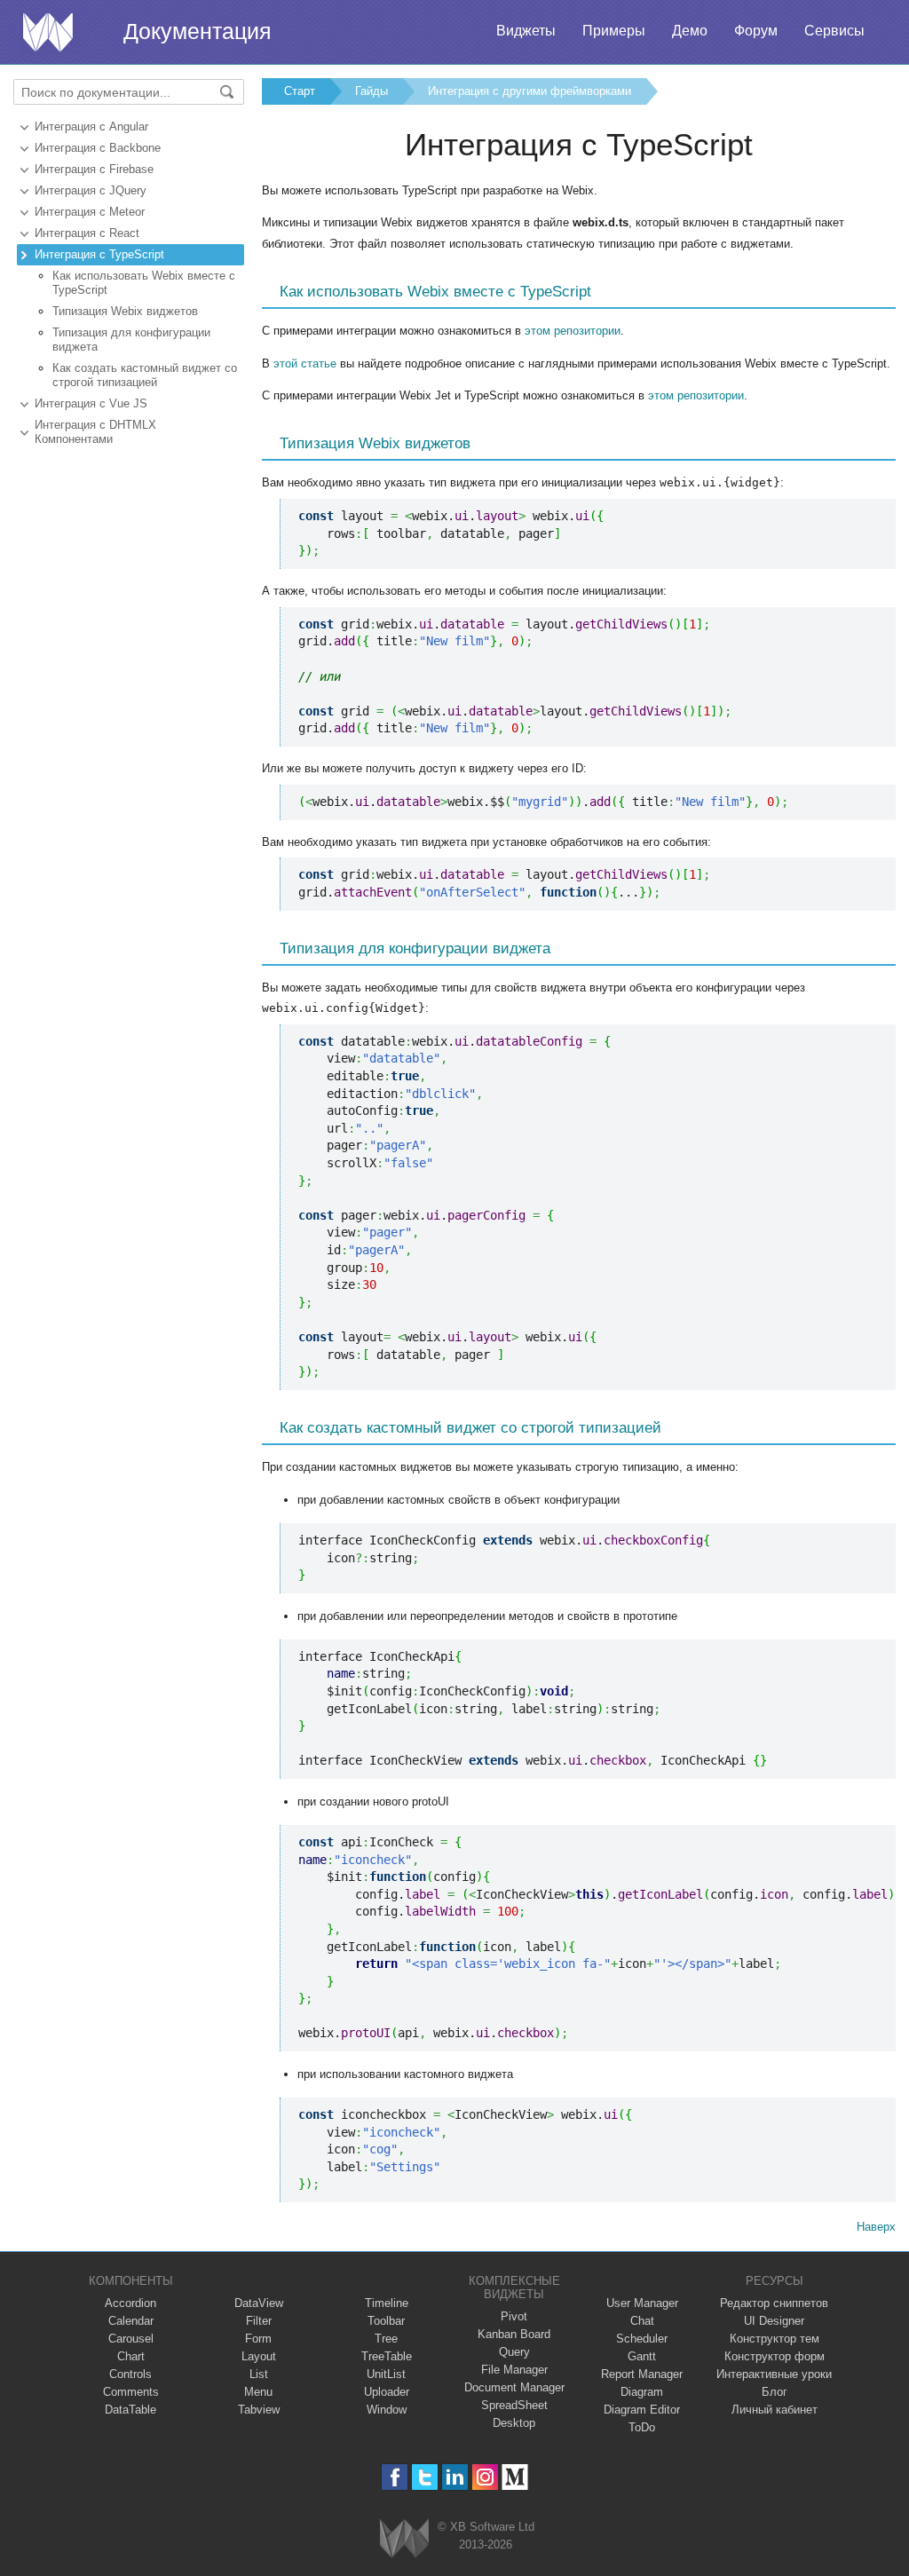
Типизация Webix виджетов (125, 311)
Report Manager (642, 2374)
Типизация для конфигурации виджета (131, 340)
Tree (386, 2339)
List (259, 2374)
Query (514, 2352)
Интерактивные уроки (774, 2374)
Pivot (514, 2316)
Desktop (514, 2423)
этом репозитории (573, 331)
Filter (259, 2321)
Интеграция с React (87, 233)
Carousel (131, 2339)
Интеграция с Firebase (94, 169)
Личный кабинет (775, 2410)
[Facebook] (395, 2477)
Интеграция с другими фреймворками (530, 91)
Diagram (642, 2392)
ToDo (642, 2427)
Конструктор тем (775, 2339)
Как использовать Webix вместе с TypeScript (144, 283)
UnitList (386, 2374)
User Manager (642, 2303)
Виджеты (526, 31)
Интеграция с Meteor (90, 212)
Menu (258, 2392)
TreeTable (387, 2356)
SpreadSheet (514, 2405)
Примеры (614, 31)
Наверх (876, 2227)
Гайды (372, 91)
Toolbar (386, 2321)
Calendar (131, 2321)
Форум (756, 31)
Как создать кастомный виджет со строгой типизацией (145, 375)
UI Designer (774, 2321)
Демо (690, 31)
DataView (259, 2303)
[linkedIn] (455, 2477)
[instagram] (485, 2477)
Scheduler (642, 2339)
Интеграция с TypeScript (99, 254)
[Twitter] (425, 2477)
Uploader (387, 2392)
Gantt (642, 2356)
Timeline (387, 2303)
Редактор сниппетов (774, 2303)
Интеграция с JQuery (91, 190)
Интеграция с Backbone (98, 148)
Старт (300, 91)
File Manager (514, 2370)
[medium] (515, 2477)
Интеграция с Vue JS (91, 403)
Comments (131, 2392)
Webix (404, 2538)
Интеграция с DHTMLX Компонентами (95, 432)
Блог (775, 2392)
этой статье (305, 363)
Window (387, 2410)
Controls (130, 2374)
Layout (259, 2356)
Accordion (130, 2303)
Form (258, 2339)
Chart (131, 2356)
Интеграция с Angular (91, 126)
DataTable (130, 2410)
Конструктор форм (775, 2356)
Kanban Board (514, 2334)
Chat (642, 2321)
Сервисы (834, 31)
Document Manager (514, 2387)
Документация (198, 31)
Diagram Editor (642, 2410)
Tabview (259, 2410)
